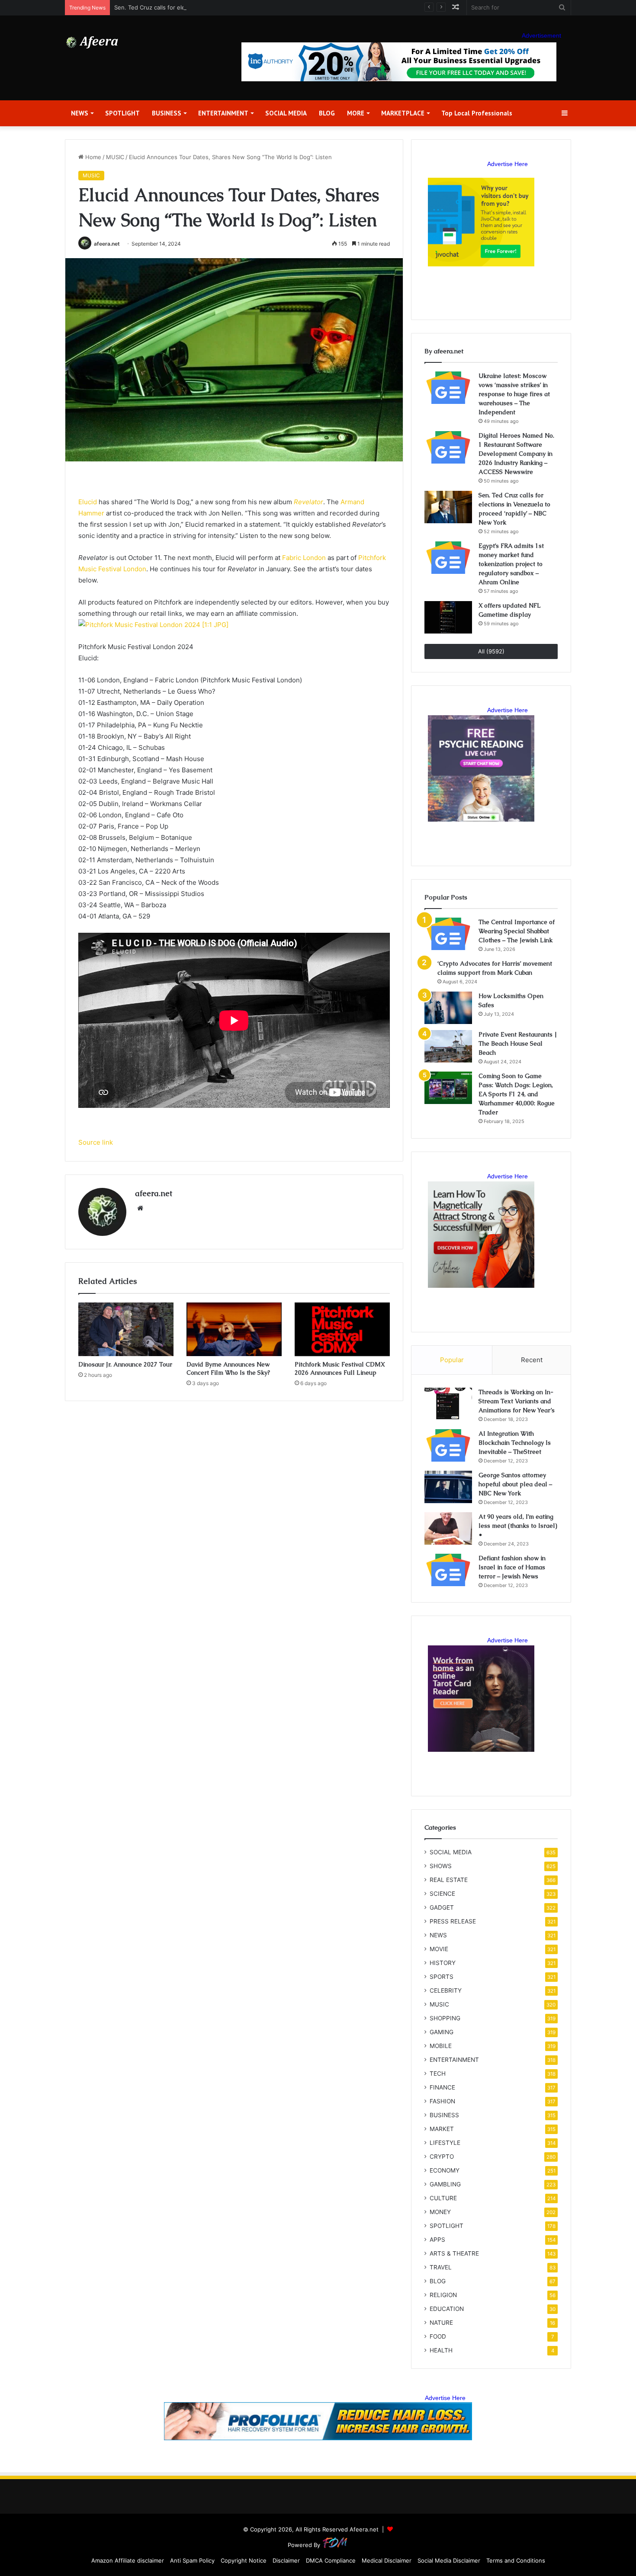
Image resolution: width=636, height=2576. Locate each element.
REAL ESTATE (449, 1880)
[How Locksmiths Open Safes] (448, 1008)
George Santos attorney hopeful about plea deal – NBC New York (515, 1484)
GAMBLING (445, 2184)
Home (92, 157)
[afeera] (92, 42)
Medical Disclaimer (387, 2560)
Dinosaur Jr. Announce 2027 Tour (125, 1364)
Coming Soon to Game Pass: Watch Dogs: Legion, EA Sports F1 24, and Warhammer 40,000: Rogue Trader (517, 1094)
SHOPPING (445, 2018)
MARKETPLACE (403, 113)
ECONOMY (445, 2170)
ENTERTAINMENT (223, 113)
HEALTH (441, 2350)
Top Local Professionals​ (477, 113)
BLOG (327, 113)
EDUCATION (447, 2309)
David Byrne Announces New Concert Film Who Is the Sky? (228, 1368)
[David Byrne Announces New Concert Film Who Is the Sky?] (234, 1329)
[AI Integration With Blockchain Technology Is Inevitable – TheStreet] (448, 1445)
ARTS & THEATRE (454, 2253)
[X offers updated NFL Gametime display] (448, 617)
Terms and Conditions (516, 2560)
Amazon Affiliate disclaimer (128, 2560)
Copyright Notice (244, 2560)
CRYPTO (442, 2157)
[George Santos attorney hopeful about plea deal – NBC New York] (448, 1487)
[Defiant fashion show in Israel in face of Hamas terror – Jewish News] (448, 1570)
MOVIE (439, 1949)
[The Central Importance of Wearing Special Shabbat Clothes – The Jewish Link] (448, 934)
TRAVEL (441, 2267)
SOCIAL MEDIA (286, 113)
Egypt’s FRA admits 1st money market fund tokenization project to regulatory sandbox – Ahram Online (511, 564)
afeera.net (107, 244)
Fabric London (304, 558)
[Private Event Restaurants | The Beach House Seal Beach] (448, 1046)
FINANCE (442, 2087)
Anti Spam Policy (192, 2560)
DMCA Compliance (331, 2560)
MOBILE (441, 2046)
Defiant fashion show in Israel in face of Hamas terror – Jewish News (512, 1567)
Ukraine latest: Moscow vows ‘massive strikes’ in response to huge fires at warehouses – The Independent (514, 394)
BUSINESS (167, 113)
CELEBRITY (446, 1990)
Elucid (88, 502)
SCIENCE (442, 1894)
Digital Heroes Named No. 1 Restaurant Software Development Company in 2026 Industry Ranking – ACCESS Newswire (516, 454)
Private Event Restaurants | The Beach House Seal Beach (518, 1043)
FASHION (442, 2101)
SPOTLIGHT (122, 113)
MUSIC (115, 157)
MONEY (440, 2212)
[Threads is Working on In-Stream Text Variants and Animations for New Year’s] (448, 1404)
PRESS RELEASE (453, 1921)
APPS (437, 2240)
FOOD (438, 2336)
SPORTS (442, 1977)
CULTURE (443, 2198)
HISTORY (443, 1963)
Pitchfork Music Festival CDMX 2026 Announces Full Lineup (340, 1368)
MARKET (442, 2129)
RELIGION (443, 2295)
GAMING (442, 2032)
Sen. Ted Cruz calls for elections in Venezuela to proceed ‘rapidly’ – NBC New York (226, 7)
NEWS (80, 113)
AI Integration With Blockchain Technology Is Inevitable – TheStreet (515, 1443)
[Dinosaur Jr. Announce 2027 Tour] (126, 1329)
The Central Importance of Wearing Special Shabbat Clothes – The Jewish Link (517, 931)
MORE (356, 113)
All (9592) (491, 651)
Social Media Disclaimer (449, 2560)
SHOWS (441, 1866)
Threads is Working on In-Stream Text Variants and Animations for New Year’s (517, 1401)
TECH (438, 2074)
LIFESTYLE (445, 2143)
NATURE (441, 2323)
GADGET (442, 1907)
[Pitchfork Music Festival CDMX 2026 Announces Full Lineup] (342, 1329)
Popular (452, 1360)
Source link (96, 1142)
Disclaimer (286, 2560)
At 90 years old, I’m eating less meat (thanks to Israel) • (518, 1526)
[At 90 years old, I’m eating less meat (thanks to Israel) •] (448, 1528)
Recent (532, 1360)
